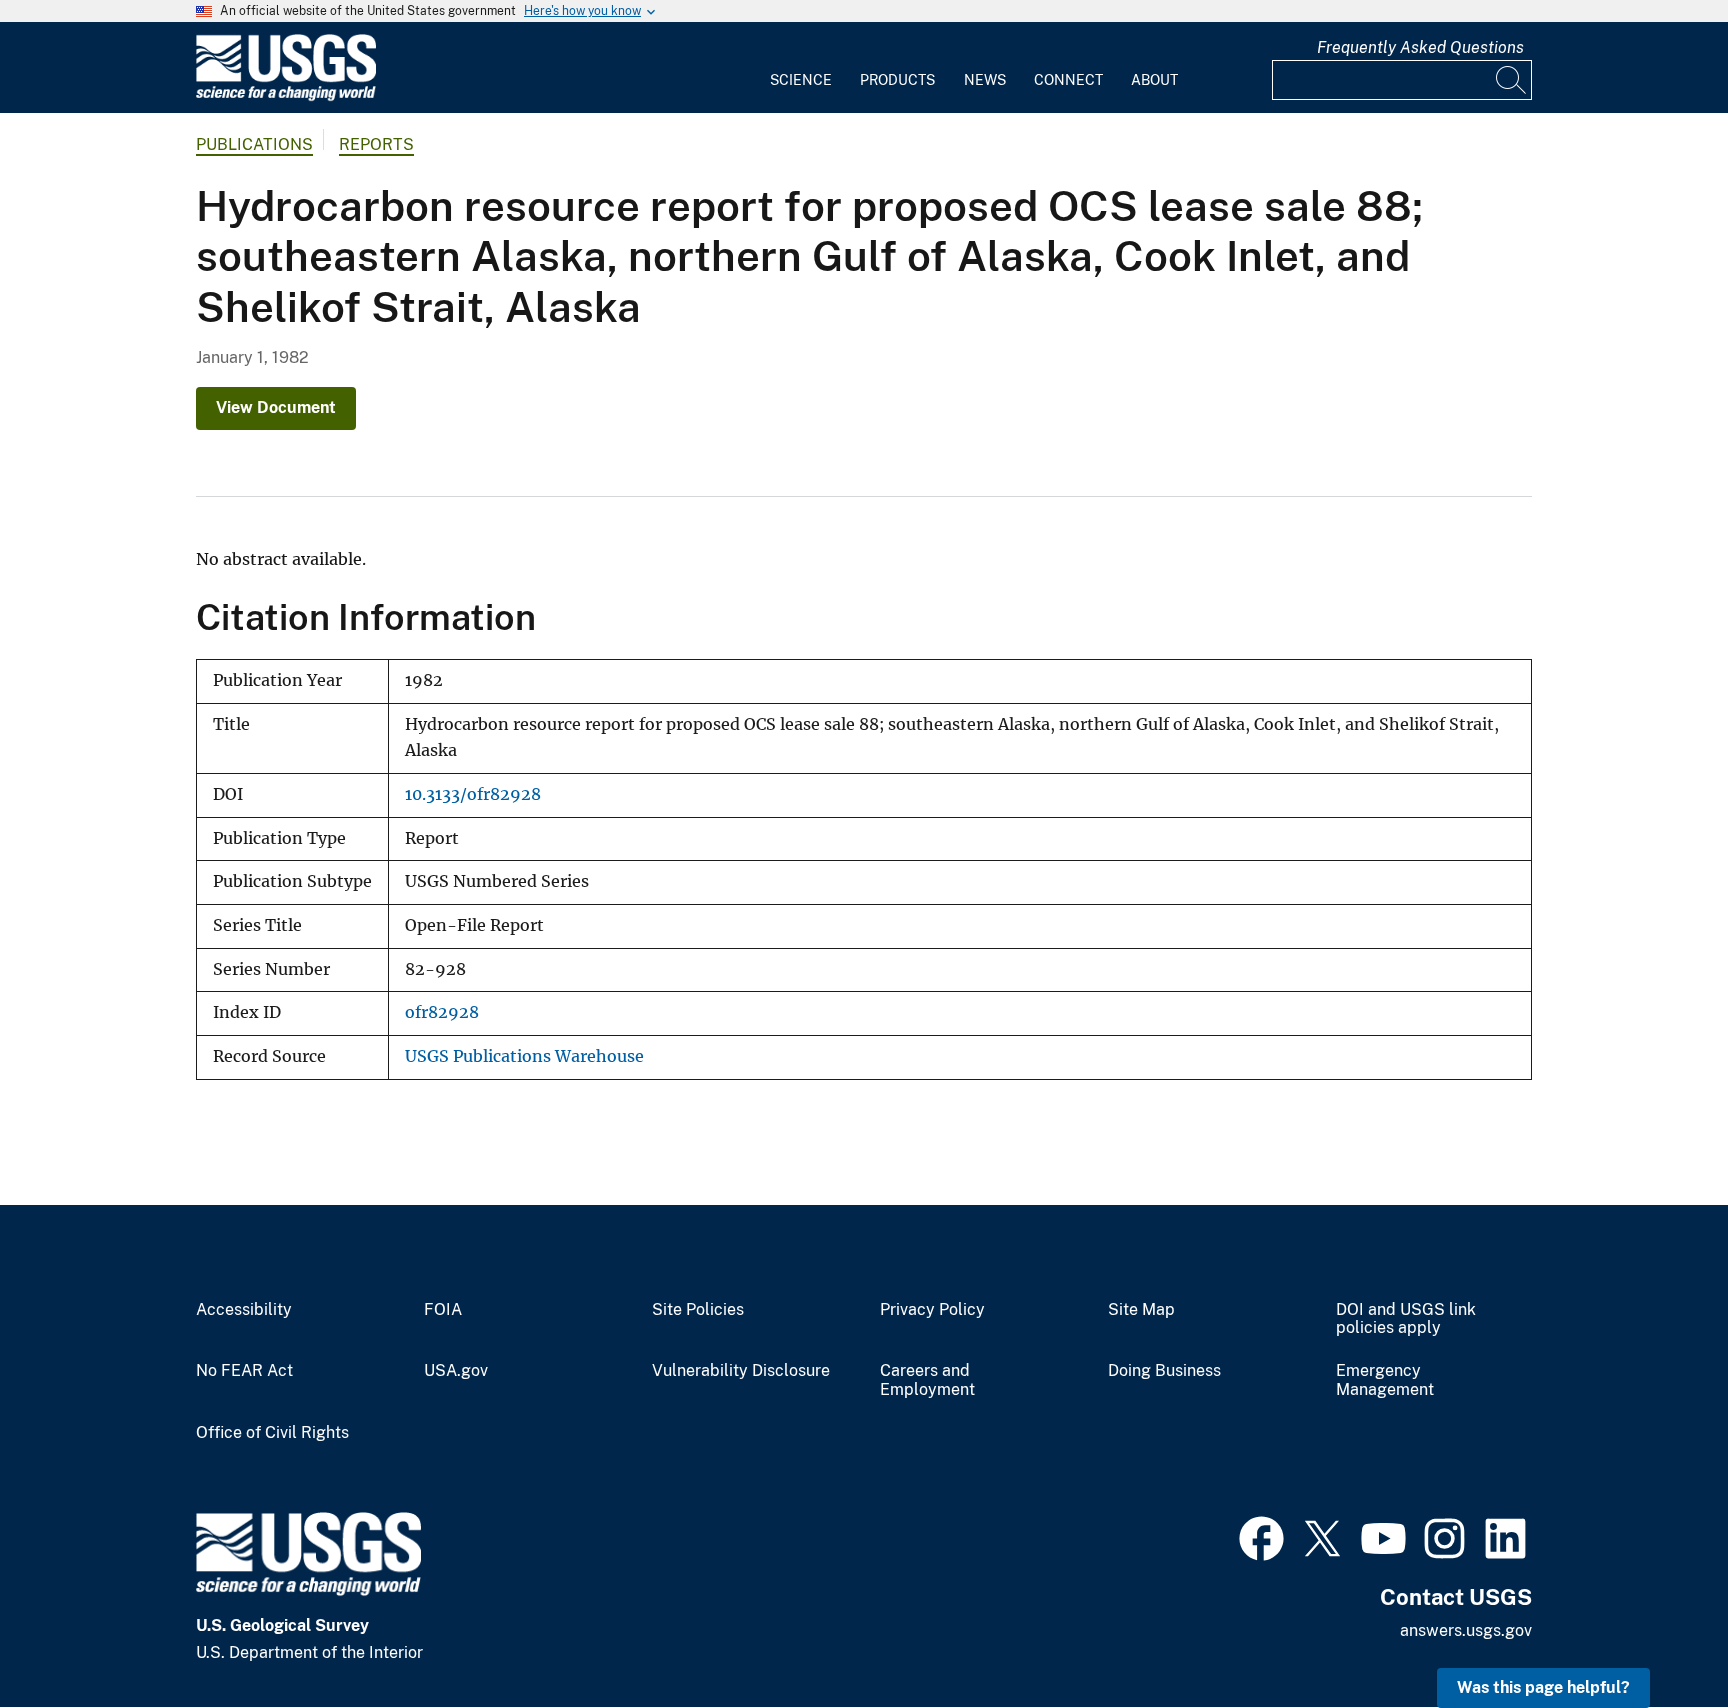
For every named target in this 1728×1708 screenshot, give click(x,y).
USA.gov (456, 1371)
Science (801, 80)
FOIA (443, 1310)
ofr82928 (442, 1012)
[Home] (286, 96)
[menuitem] (801, 68)
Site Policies (698, 1310)
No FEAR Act (244, 1371)
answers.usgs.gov (1466, 1630)
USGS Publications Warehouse (524, 1056)
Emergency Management (1385, 1380)
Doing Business (1164, 1371)
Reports (376, 144)
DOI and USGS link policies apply (1406, 1319)
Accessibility (244, 1310)
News (985, 80)
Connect (1068, 80)
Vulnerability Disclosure (741, 1371)
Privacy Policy (932, 1310)
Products (897, 80)
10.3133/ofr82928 (473, 794)
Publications (254, 144)
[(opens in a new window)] (1261, 1536)
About (1154, 80)
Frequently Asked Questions (1420, 47)
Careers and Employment (927, 1380)
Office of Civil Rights (272, 1433)
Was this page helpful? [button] (1543, 1687)
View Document (276, 407)
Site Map (1141, 1310)
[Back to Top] (1655, 1635)
